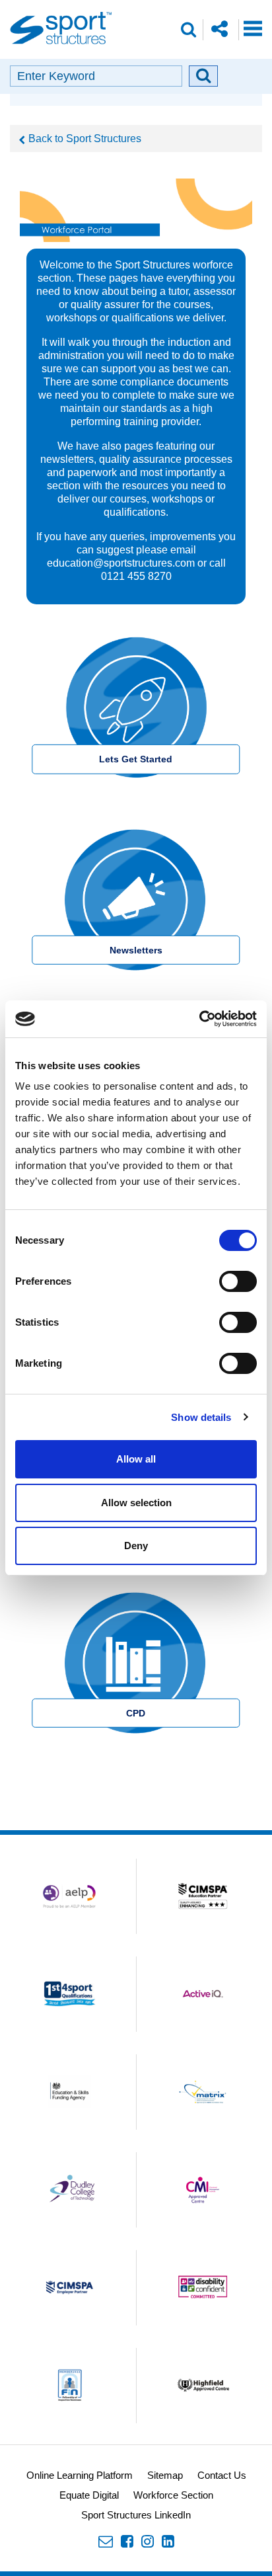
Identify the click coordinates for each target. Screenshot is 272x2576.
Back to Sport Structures (85, 139)
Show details (201, 1417)
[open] (253, 28)
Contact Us (222, 2475)
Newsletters (136, 950)
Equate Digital (89, 2495)
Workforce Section (173, 2495)
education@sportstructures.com (121, 563)
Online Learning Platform (80, 2475)
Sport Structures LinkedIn (136, 2515)
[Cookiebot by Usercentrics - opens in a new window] (199, 1019)
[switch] (238, 1281)
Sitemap (165, 2475)
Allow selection (136, 1503)
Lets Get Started (136, 759)
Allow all (136, 1459)
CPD (136, 1713)
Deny (136, 1546)
